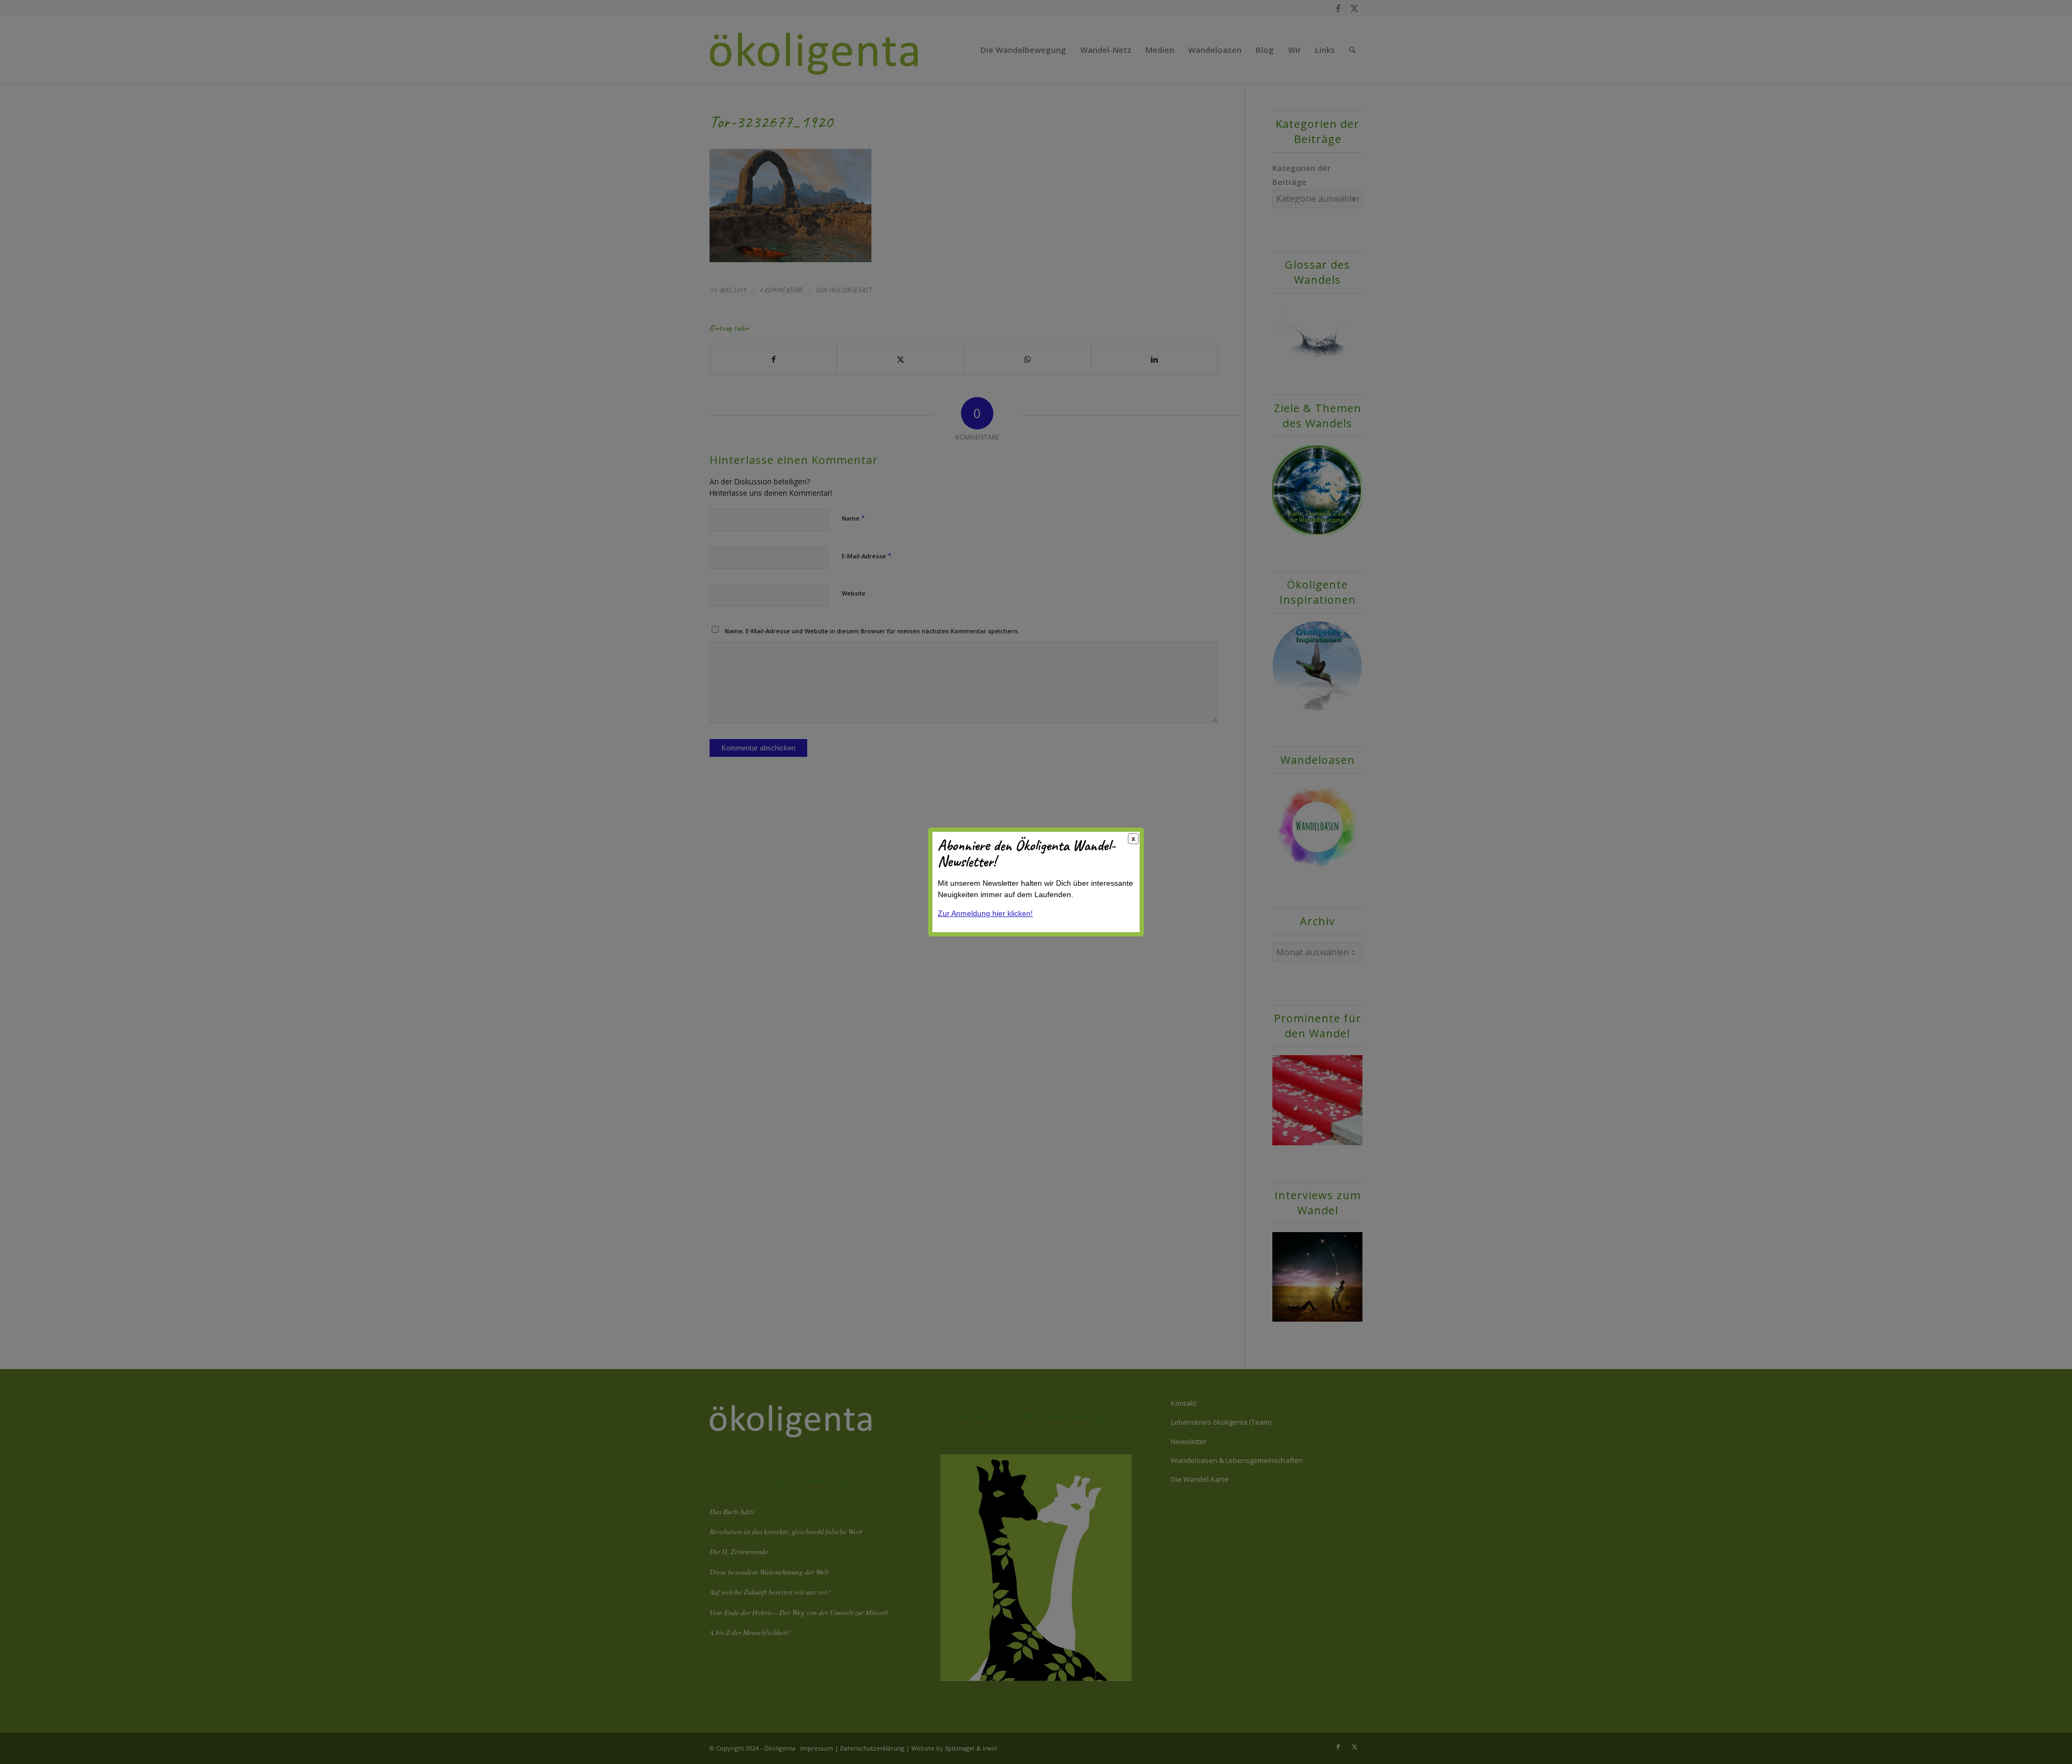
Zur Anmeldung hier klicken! (985, 913)
